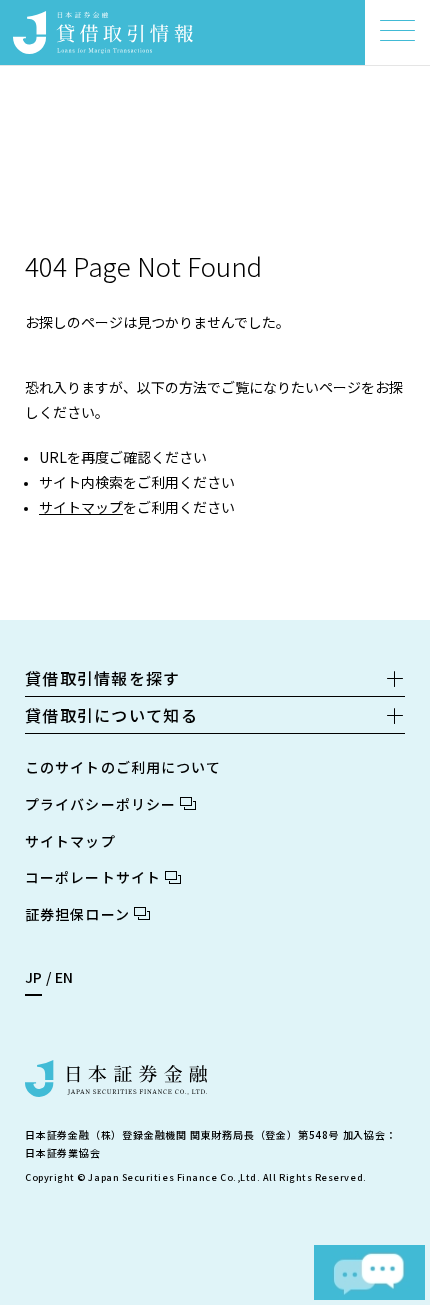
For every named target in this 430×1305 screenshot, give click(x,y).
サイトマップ (81, 507)
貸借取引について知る (111, 715)
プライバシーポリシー (100, 804)
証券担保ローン (77, 914)
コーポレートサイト (93, 877)
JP (33, 977)
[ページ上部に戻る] (385, 1221)
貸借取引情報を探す (103, 678)
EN (64, 977)
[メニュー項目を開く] (397, 30)
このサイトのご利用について (123, 767)
